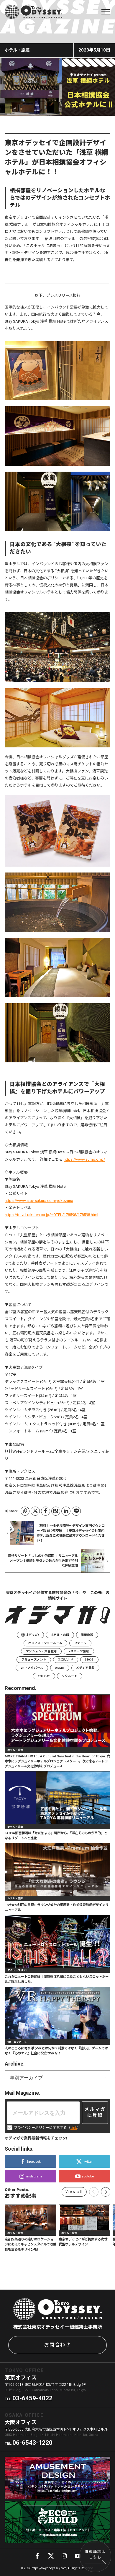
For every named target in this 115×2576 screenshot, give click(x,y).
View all (74, 2192)
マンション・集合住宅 (41, 1651)
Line (76, 1511)
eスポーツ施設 (79, 1651)
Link (74, 2128)
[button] (106, 2192)
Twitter (35, 1511)
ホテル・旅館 (60, 1635)
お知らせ (44, 1676)
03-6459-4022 (32, 2398)
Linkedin (66, 1511)
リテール (80, 1643)
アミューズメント (34, 1659)
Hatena (56, 1511)
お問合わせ (57, 2345)
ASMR (60, 1668)
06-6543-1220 (32, 2443)
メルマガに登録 (95, 2112)
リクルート (70, 1676)
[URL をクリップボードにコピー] (25, 1511)
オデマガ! (32, 1635)
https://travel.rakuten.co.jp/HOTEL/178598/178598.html (51, 1215)
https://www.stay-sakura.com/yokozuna (39, 1201)
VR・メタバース (32, 1668)
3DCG (89, 1659)
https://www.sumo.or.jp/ (84, 1159)
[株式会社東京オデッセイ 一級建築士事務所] (33, 12)
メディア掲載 (85, 1668)
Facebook (46, 1511)
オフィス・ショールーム (45, 1643)
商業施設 (87, 1635)
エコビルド (65, 1659)
